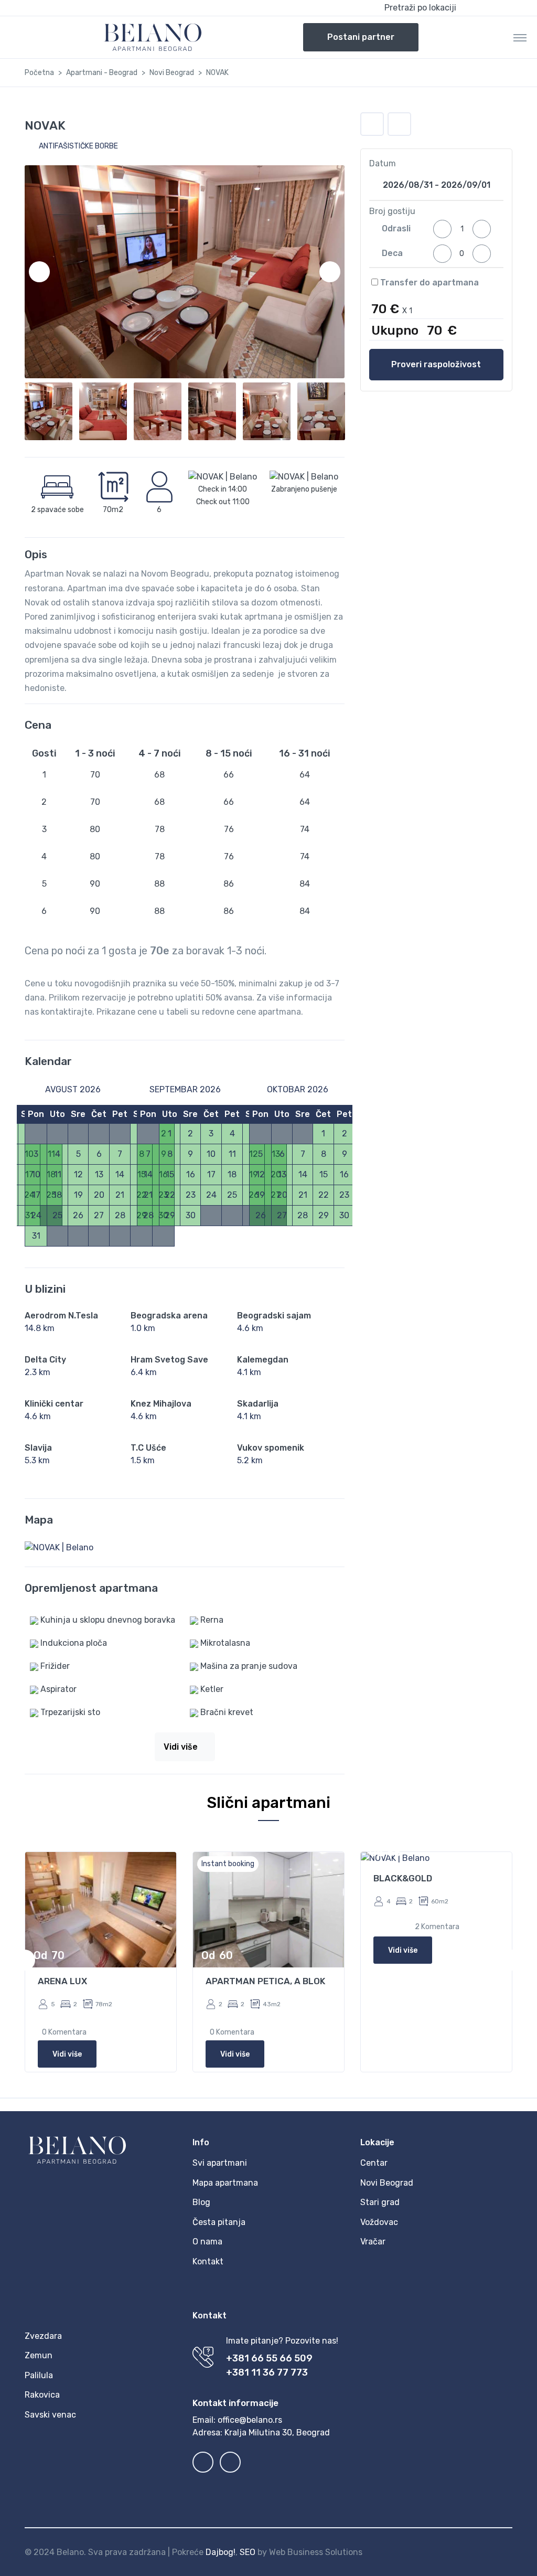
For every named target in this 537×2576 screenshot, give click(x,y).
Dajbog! (221, 2552)
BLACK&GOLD (403, 1878)
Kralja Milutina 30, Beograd (277, 2433)
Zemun (39, 2355)
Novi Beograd (172, 73)
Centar (374, 2163)
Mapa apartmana (225, 2183)
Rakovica (42, 2395)
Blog (201, 2202)
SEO (248, 2552)
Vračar (373, 2242)
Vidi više (67, 2054)
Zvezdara (43, 2336)
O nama (207, 2242)
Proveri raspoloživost (436, 364)
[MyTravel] (153, 37)
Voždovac (379, 2222)
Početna (39, 73)
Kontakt (208, 2261)
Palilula (39, 2375)
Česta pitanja (219, 2222)
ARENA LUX (62, 1981)
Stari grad (380, 2202)
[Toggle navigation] (520, 37)
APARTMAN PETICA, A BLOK (265, 1981)
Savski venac (50, 2415)
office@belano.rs (250, 2420)
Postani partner (361, 37)
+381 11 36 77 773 (267, 2372)
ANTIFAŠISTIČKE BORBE (78, 146)
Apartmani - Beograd (102, 73)
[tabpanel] (101, 1960)
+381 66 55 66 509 (269, 2358)
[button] (446, 8)
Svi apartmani (220, 2163)
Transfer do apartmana (428, 283)
